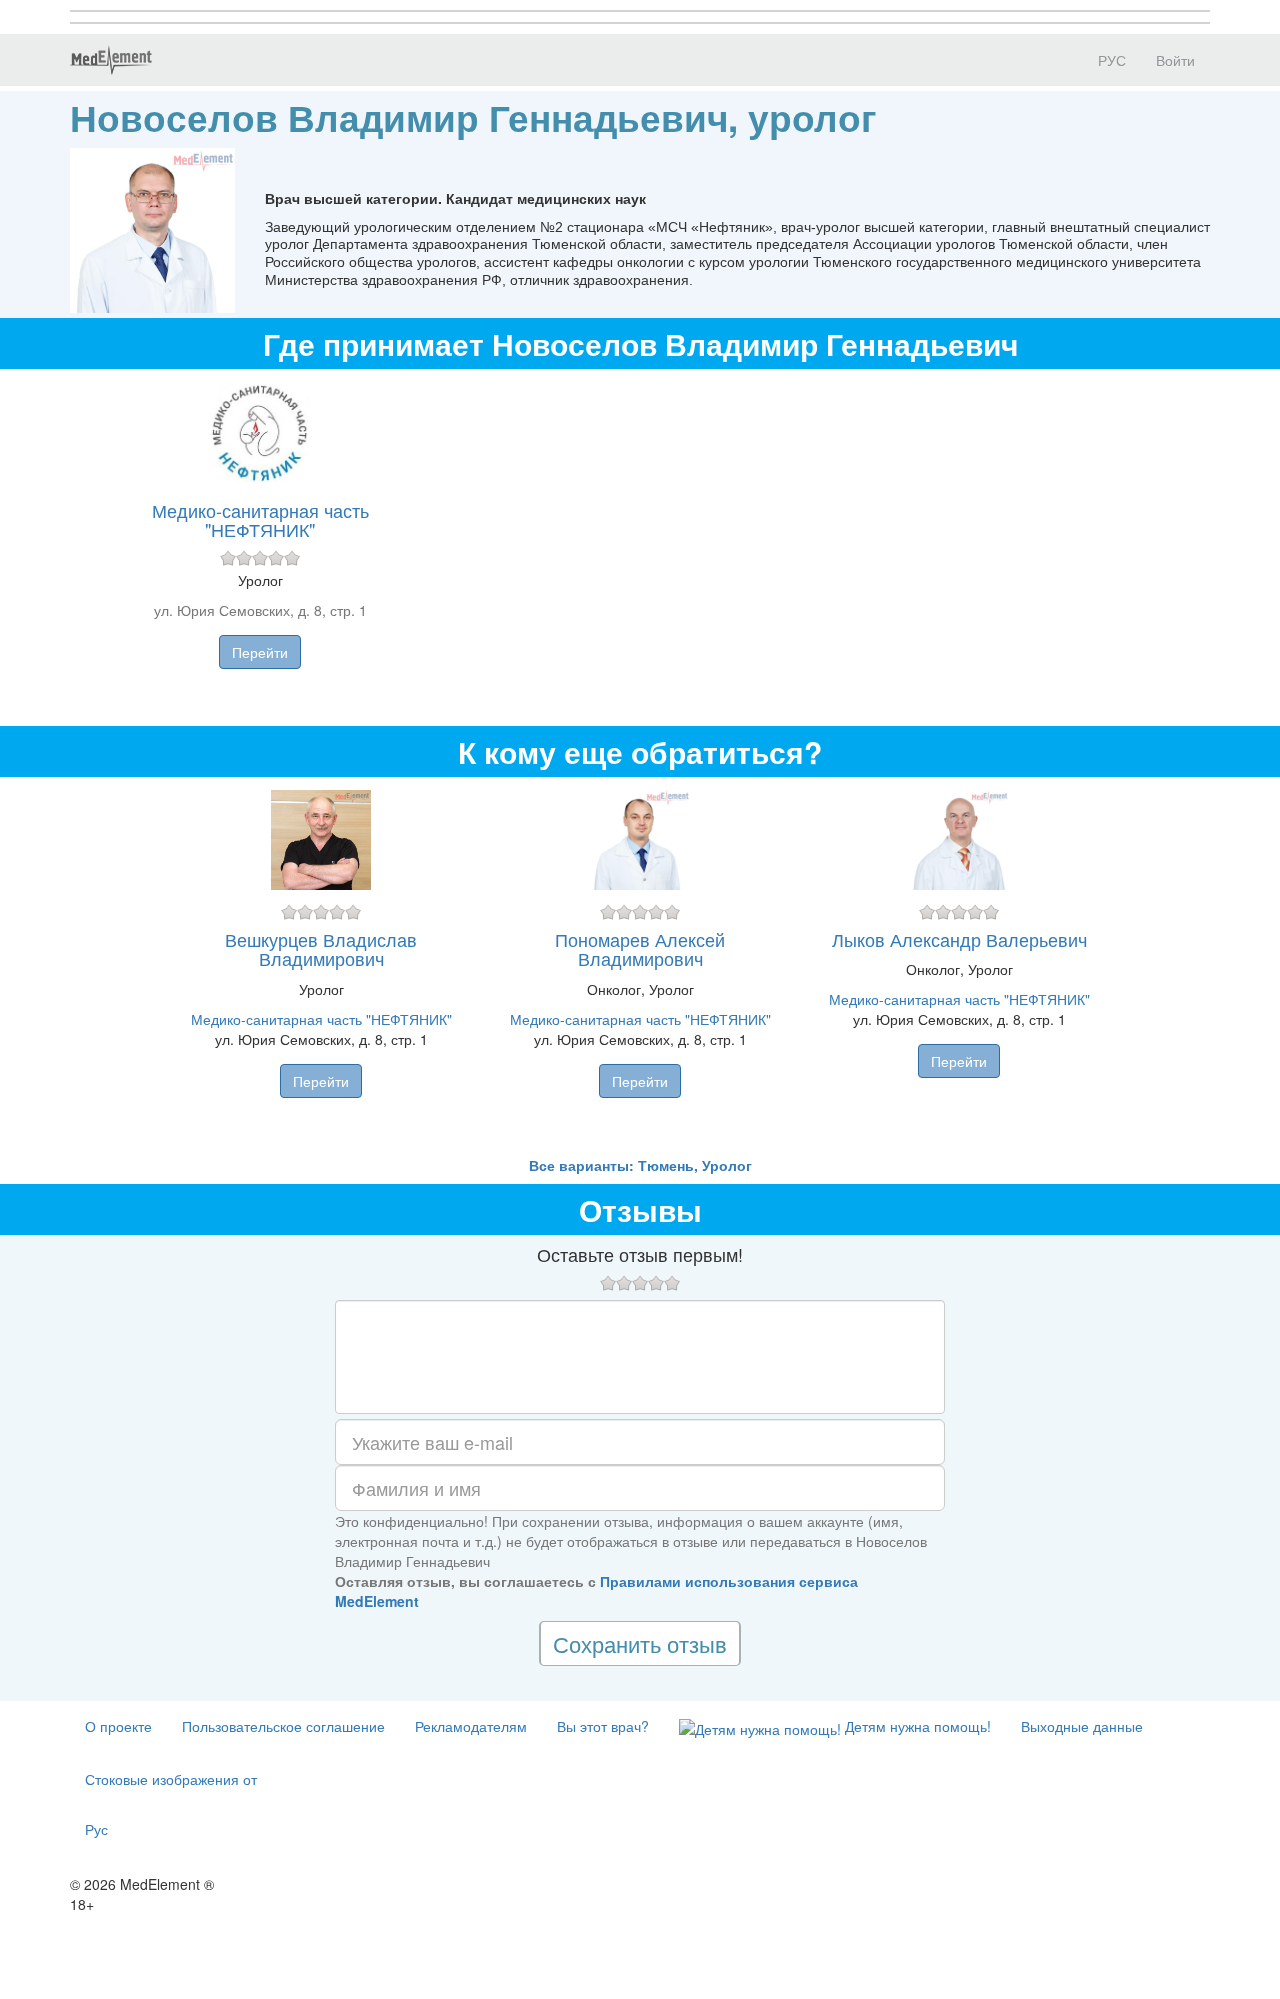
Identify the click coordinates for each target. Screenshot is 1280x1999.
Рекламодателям (471, 1726)
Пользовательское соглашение (283, 1726)
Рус (96, 1829)
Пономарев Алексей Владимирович (640, 949)
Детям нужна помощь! (916, 1726)
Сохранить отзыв (640, 1643)
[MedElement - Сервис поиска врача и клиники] (111, 60)
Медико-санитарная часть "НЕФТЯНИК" (260, 520)
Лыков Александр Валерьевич (959, 939)
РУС (1110, 60)
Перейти (260, 652)
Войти (1175, 60)
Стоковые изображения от (171, 1779)
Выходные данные (1082, 1726)
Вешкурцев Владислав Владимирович (321, 949)
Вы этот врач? (603, 1726)
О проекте (118, 1726)
